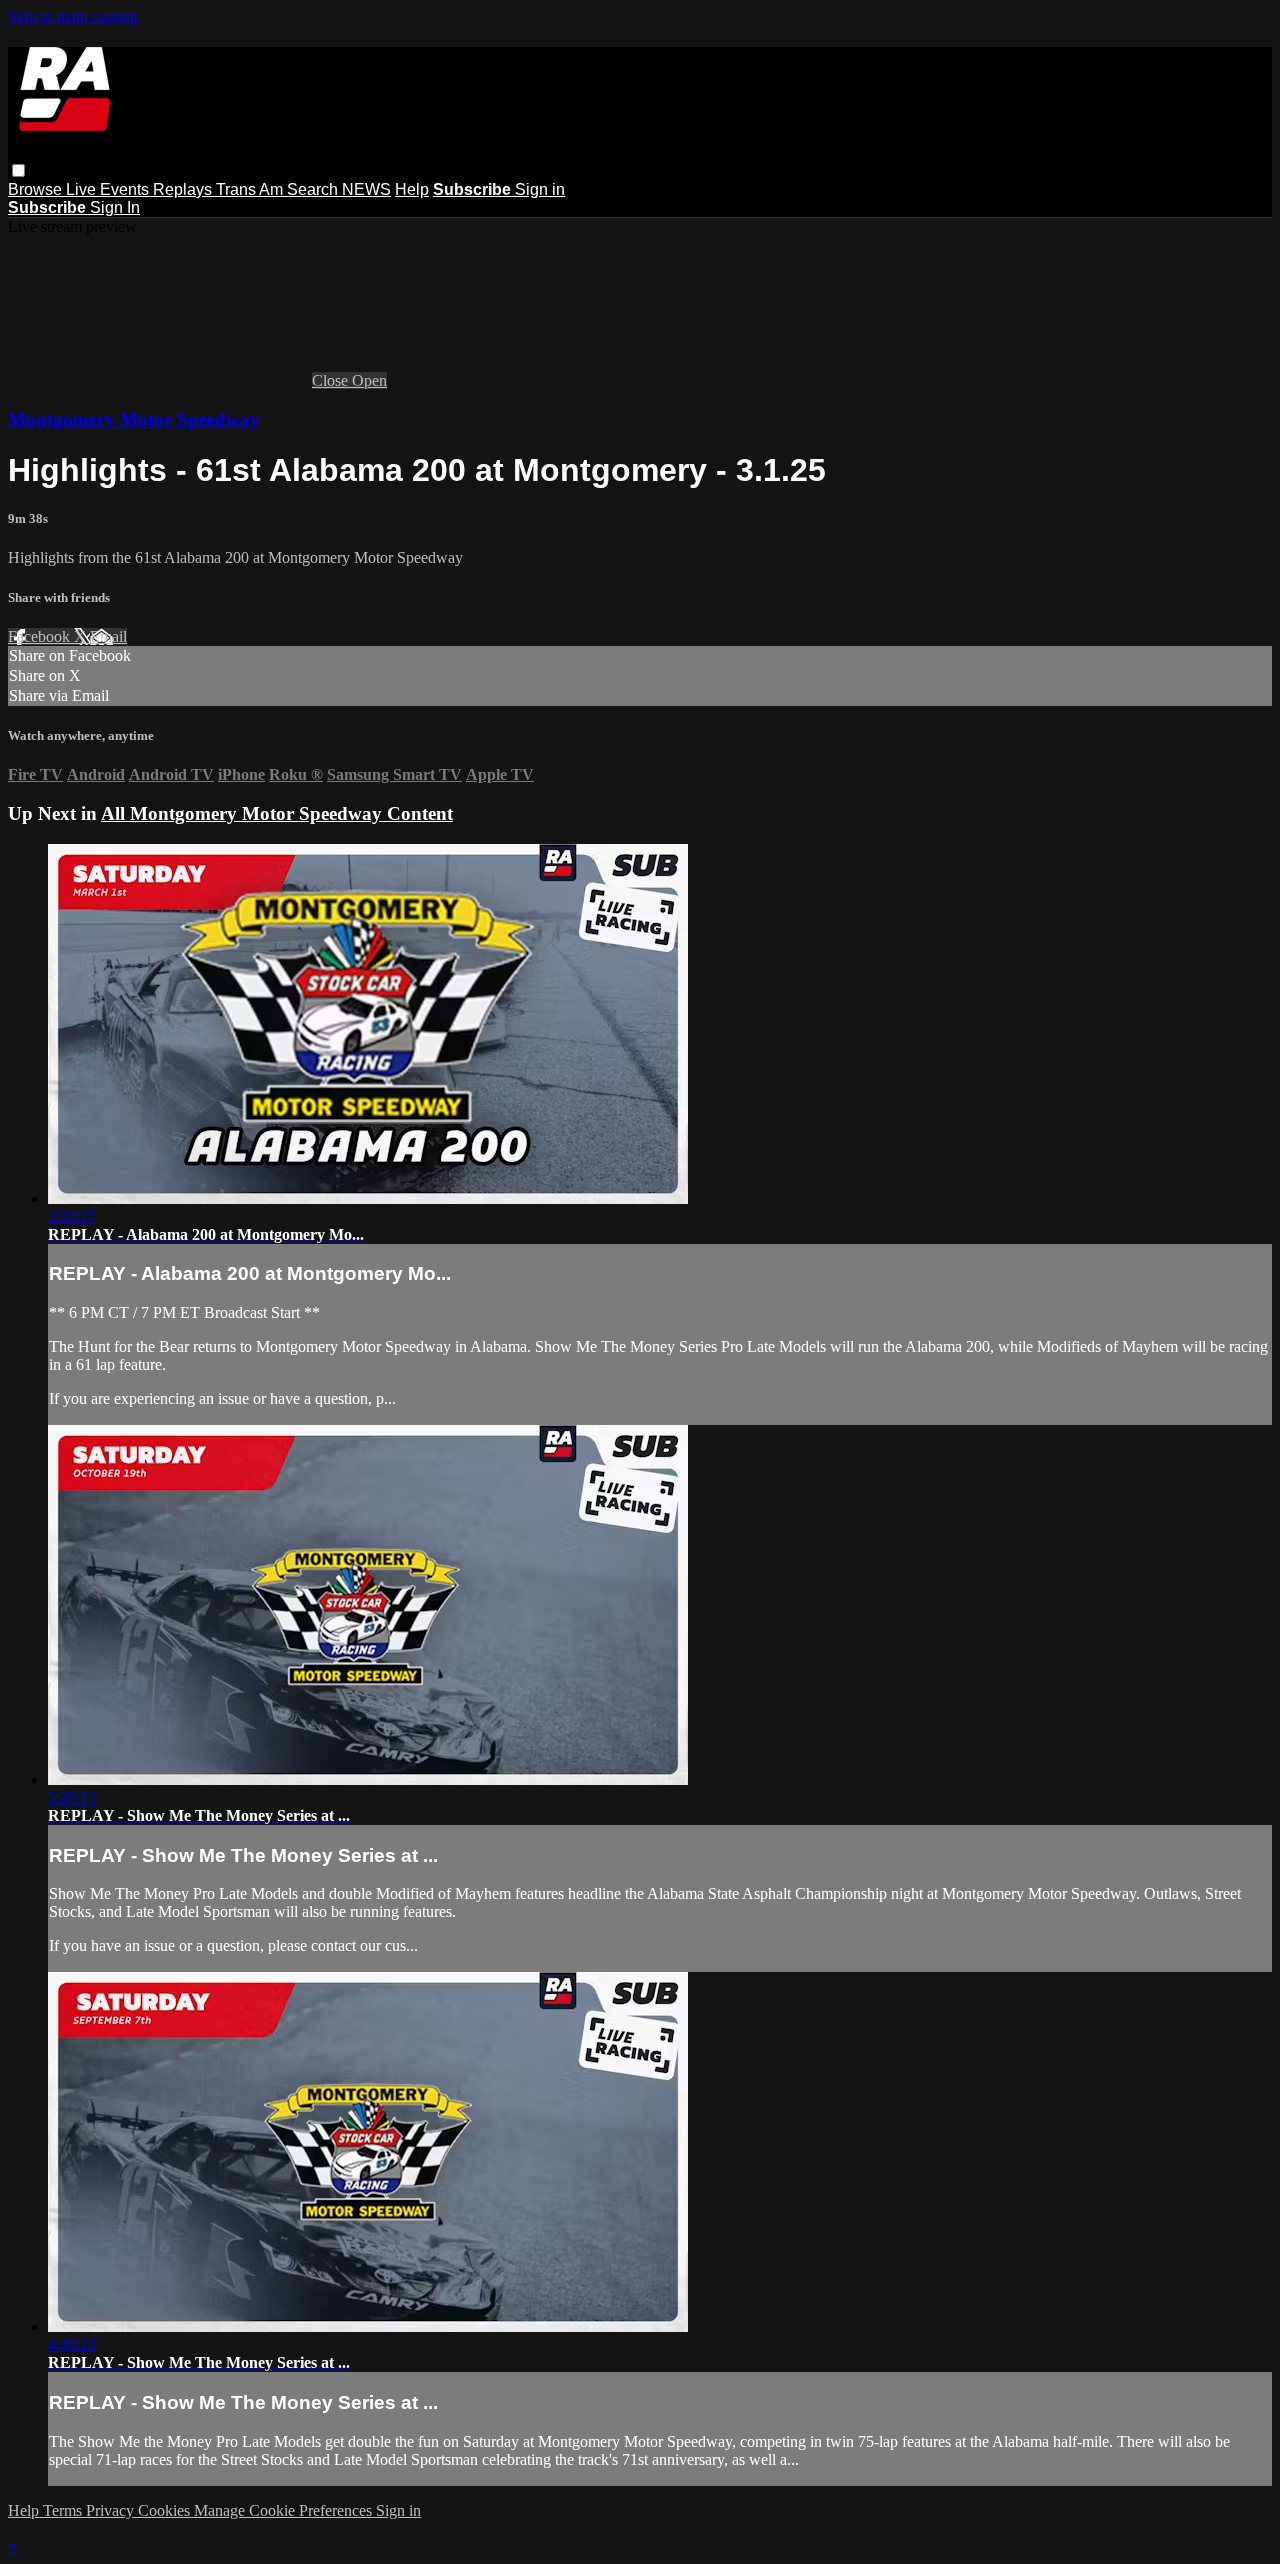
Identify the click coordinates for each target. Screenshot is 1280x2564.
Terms (64, 2510)
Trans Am (251, 189)
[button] (18, 170)
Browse (37, 189)
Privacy (112, 2510)
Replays (184, 189)
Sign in (540, 189)
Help (412, 189)
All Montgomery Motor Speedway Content (277, 813)
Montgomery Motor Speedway (134, 419)
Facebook (41, 636)
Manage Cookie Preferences (285, 2510)
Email (108, 636)
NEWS (366, 189)
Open (369, 380)
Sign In (115, 207)
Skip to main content (73, 16)
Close (332, 380)
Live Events (109, 189)
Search (314, 189)
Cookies (166, 2510)
